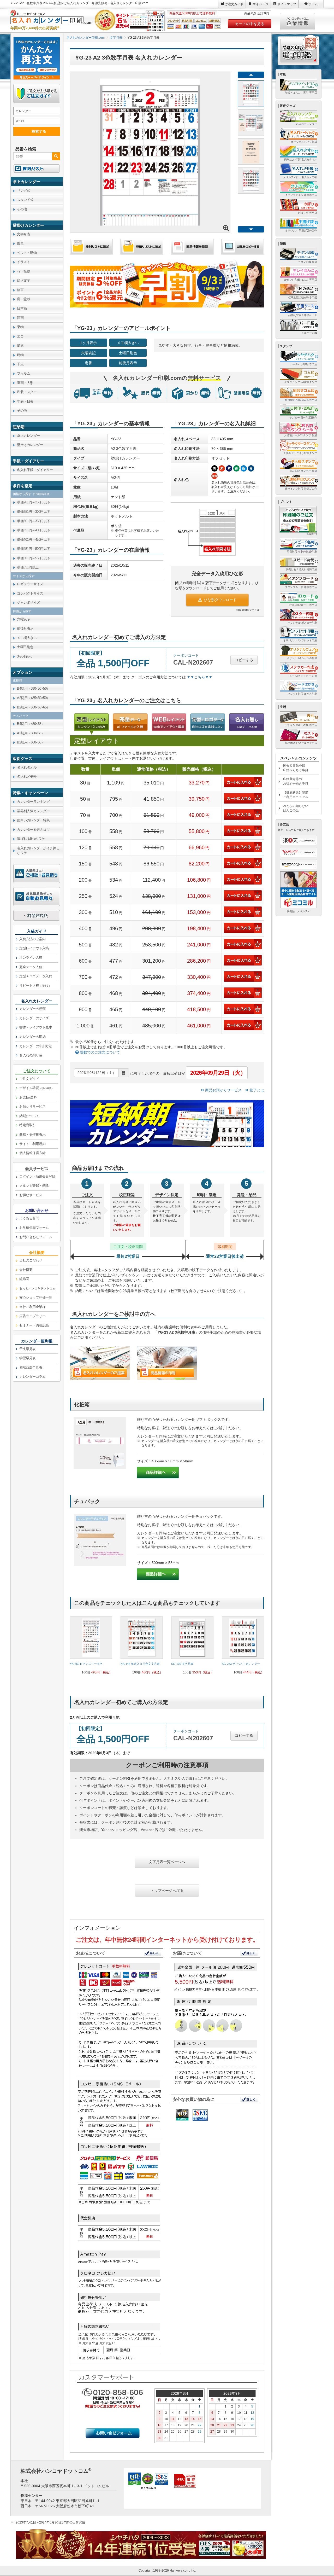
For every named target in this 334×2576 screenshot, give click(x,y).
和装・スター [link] (27, 392)
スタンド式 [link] (25, 200)
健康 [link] (20, 345)
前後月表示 (128, 363)
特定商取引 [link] (28, 1125)
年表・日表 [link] (25, 401)
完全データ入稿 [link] (31, 967)
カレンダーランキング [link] (33, 802)
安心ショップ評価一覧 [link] (36, 1297)
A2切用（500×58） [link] (31, 733)
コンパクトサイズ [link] (30, 593)
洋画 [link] (20, 318)
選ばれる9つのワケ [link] (31, 839)
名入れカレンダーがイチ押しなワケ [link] (38, 851)
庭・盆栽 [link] (23, 299)
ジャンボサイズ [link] (28, 603)
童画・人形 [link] (25, 383)
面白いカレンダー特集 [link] (33, 820)
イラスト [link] (23, 262)
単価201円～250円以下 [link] (34, 502)
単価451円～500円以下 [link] (34, 549)
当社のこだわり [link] (31, 1260)
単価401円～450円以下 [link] (34, 540)
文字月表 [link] (23, 234)
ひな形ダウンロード (220, 600)
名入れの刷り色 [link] (31, 1055)
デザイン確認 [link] (37, 1088)
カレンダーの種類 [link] (32, 1009)
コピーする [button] (244, 660)
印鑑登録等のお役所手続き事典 (296, 781)
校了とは (256, 1090)
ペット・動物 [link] (27, 253)
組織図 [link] (24, 1279)
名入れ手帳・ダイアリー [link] (35, 470)
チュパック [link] (21, 716)
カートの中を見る (250, 24)
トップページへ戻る (167, 1891)
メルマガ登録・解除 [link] (34, 1186)
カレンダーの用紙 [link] (32, 1037)
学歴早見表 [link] (28, 1358)
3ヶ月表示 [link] (24, 656)
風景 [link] (20, 243)
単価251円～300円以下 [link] (34, 512)
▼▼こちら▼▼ (200, 677)
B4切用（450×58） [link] (31, 724)
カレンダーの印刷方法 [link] (36, 1046)
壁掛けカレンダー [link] (30, 445)
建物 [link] (20, 355)
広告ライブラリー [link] (32, 1316)
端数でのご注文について (99, 1052)
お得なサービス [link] (31, 1195)
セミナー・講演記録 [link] (34, 1325)
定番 (88, 363)
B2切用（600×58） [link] (31, 742)
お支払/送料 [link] (28, 1097)
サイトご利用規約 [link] (32, 1144)
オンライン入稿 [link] (31, 958)
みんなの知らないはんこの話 (296, 808)
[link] (91, 1647)
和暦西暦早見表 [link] (31, 1367)
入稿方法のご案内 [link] (32, 939)
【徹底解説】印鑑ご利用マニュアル (296, 795)
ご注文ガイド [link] (29, 1079)
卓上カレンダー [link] (28, 436)
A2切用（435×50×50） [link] (33, 698)
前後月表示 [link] (25, 628)
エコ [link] (20, 336)
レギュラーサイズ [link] (30, 584)
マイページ (260, 4)
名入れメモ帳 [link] (27, 777)
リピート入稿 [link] (35, 985)
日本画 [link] (22, 308)
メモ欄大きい (128, 343)
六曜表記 (88, 353)
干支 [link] (20, 364)
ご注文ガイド (234, 4)
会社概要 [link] (26, 1270)
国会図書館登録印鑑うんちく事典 (296, 768)
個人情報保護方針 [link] (32, 1153)
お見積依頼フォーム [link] (34, 1228)
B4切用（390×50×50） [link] (33, 688)
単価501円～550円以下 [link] (34, 558)
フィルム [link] (23, 373)
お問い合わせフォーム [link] (36, 1237)
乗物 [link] (20, 327)
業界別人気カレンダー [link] (33, 811)
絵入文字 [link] (23, 280)
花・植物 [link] (23, 271)
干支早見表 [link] (28, 1349)
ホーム (313, 4)
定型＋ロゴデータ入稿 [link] (36, 976)
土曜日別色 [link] (25, 647)
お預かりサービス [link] (32, 1106)
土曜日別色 (128, 353)
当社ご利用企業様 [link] (32, 1307)
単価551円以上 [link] (28, 567)
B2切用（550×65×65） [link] (33, 707)
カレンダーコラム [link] (32, 1377)
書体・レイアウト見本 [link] (36, 1027)
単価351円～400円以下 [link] (34, 530)
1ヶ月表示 (88, 343)
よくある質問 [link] (29, 1218)
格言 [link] (20, 290)
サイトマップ (287, 4)
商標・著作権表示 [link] (32, 1134)
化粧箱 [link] (17, 681)
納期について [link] (29, 1116)
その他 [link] (22, 209)
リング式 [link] (23, 191)
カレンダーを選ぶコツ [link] (33, 830)
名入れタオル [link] (27, 767)
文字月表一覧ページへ (167, 1862)
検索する (39, 131)
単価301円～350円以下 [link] (34, 521)
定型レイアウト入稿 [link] (34, 948)
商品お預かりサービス (223, 1090)
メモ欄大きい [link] (27, 638)
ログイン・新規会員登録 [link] (37, 1176)
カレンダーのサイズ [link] (34, 1018)
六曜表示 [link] (23, 619)
